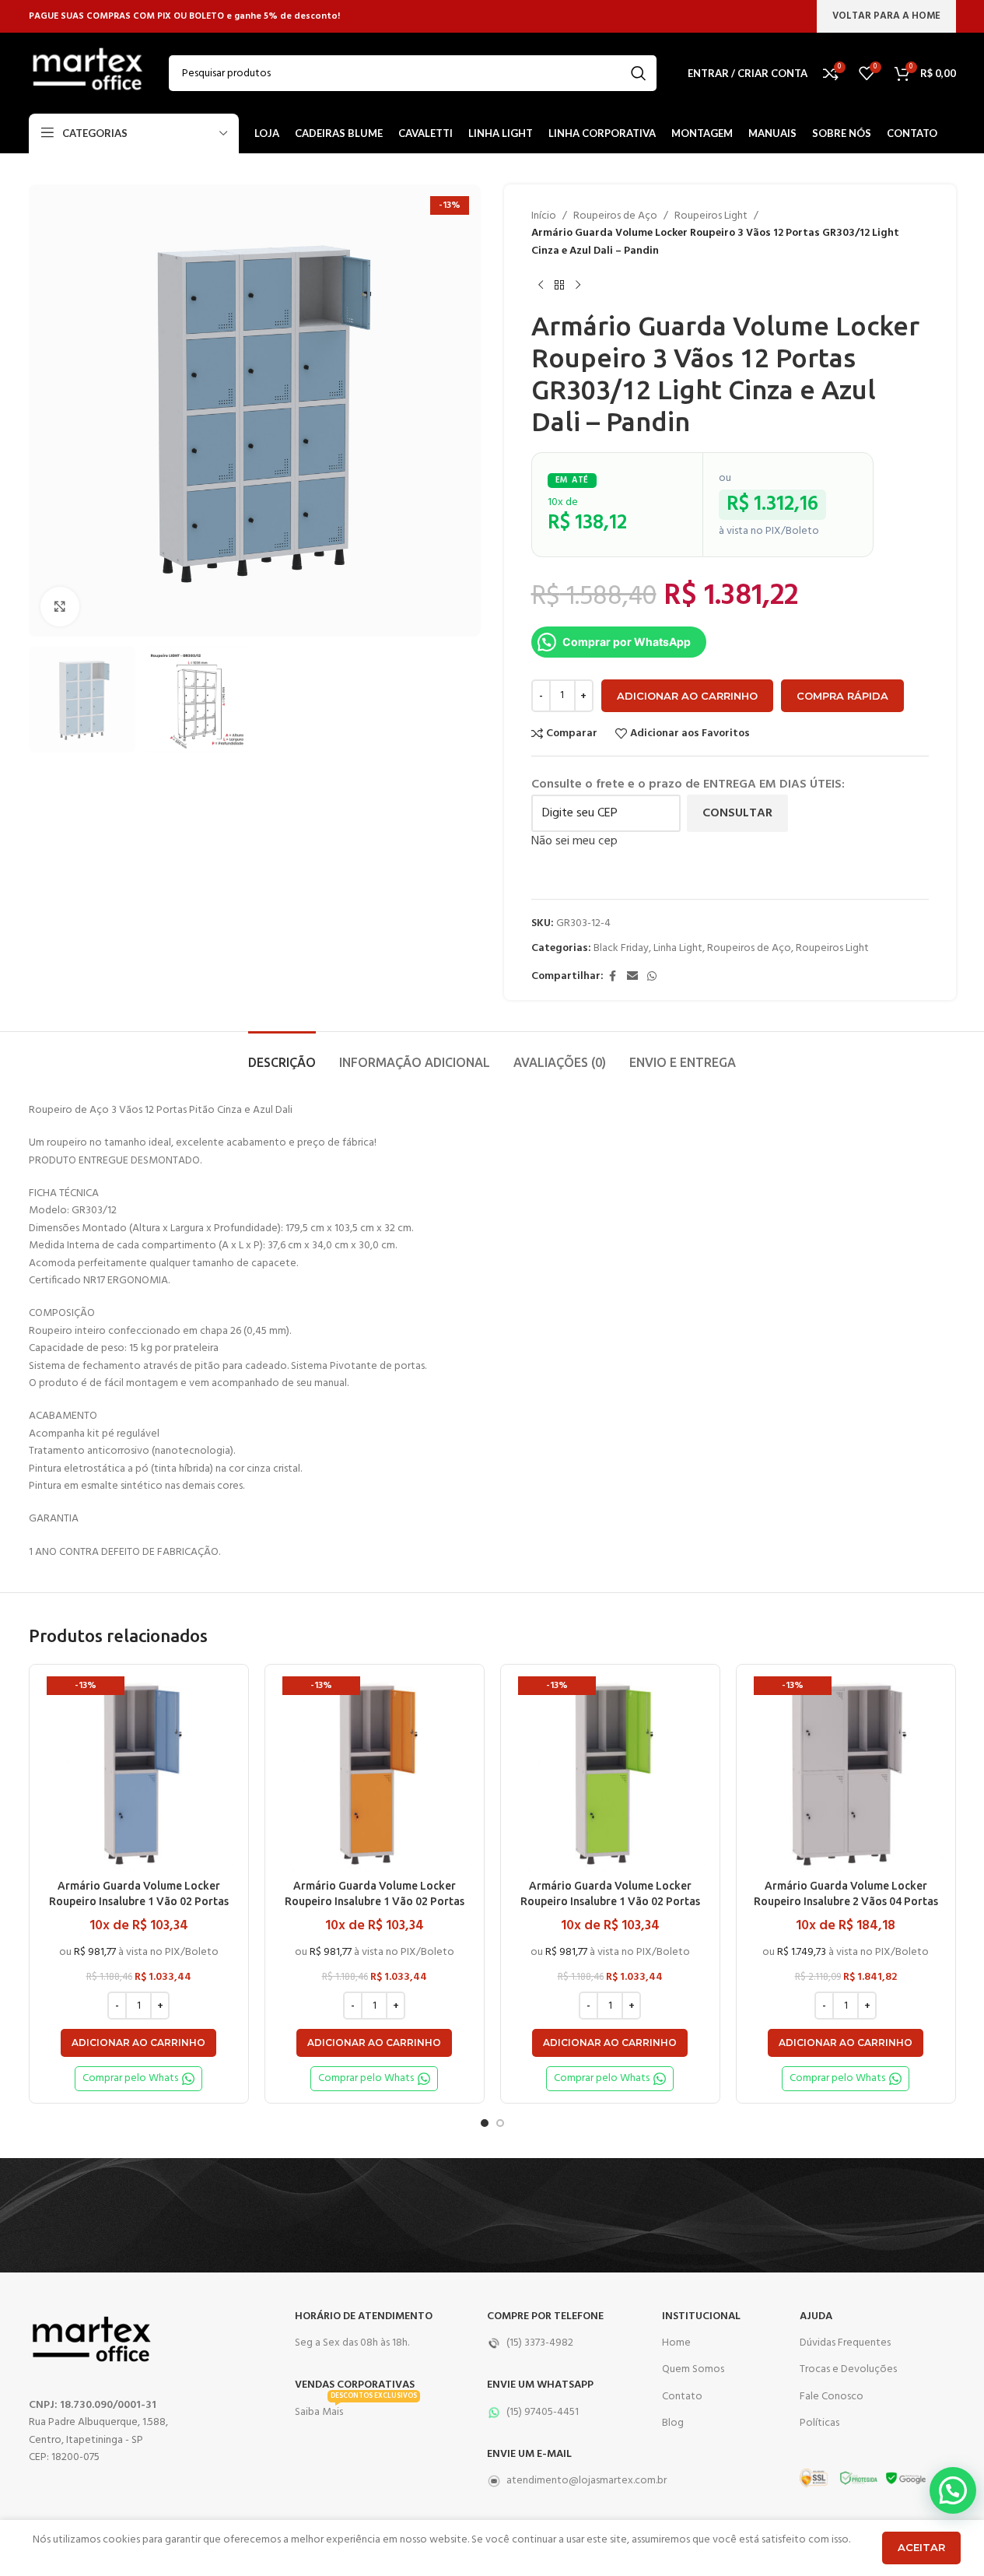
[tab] (282, 1055)
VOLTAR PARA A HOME (886, 16)
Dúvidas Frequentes (845, 2343)
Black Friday (621, 948)
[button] (138, 2043)
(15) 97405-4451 (543, 2412)
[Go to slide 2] (500, 2123)
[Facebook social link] (613, 977)
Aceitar (921, 2547)
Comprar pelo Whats (130, 2078)
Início (544, 216)
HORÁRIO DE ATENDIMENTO (364, 2316)
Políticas (819, 2423)
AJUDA (816, 2316)
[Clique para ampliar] (60, 606)
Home (676, 2343)
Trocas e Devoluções (848, 2369)
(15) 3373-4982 (540, 2343)
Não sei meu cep (574, 841)
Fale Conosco (832, 2397)
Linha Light (678, 948)
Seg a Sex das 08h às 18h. (352, 2343)
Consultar (737, 813)
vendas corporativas (355, 2385)
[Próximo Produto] (578, 285)
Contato (682, 2397)
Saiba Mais (356, 2410)
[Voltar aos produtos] (559, 285)
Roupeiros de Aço (615, 216)
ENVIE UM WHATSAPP (540, 2385)
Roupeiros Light (711, 216)
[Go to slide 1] (485, 2123)
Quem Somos (693, 2369)
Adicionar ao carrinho (687, 696)
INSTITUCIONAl (701, 2316)
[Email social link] (632, 977)
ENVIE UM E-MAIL (529, 2454)
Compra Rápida (842, 696)
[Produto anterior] (541, 285)
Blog (673, 2423)
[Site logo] (87, 74)
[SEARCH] (639, 73)
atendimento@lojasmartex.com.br (567, 2481)
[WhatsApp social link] (652, 977)
